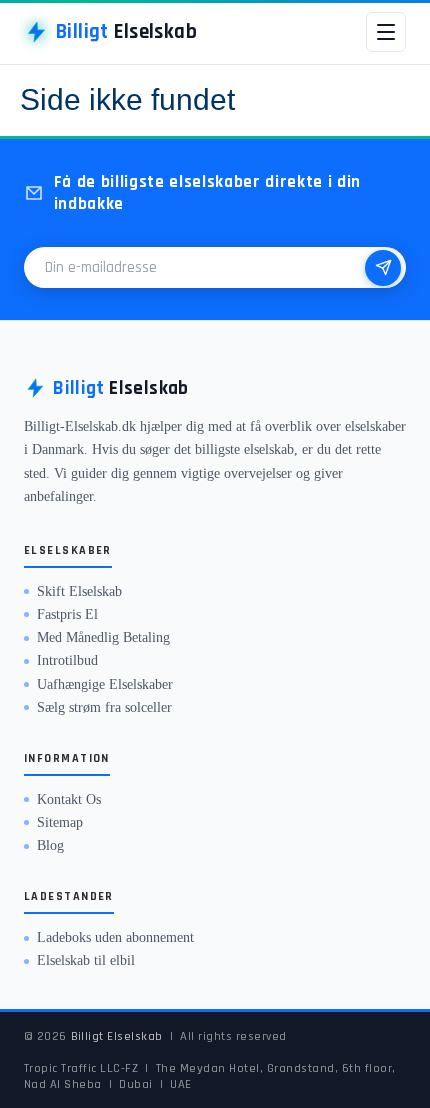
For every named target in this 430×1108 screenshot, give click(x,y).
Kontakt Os (69, 799)
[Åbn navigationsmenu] (386, 32)
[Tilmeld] (383, 268)
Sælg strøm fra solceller (104, 707)
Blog (50, 845)
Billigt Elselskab (117, 1036)
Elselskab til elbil (86, 960)
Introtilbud (67, 660)
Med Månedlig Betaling (103, 637)
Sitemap (60, 822)
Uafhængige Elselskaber (105, 684)
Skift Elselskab (79, 591)
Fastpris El (67, 614)
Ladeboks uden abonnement (115, 937)
